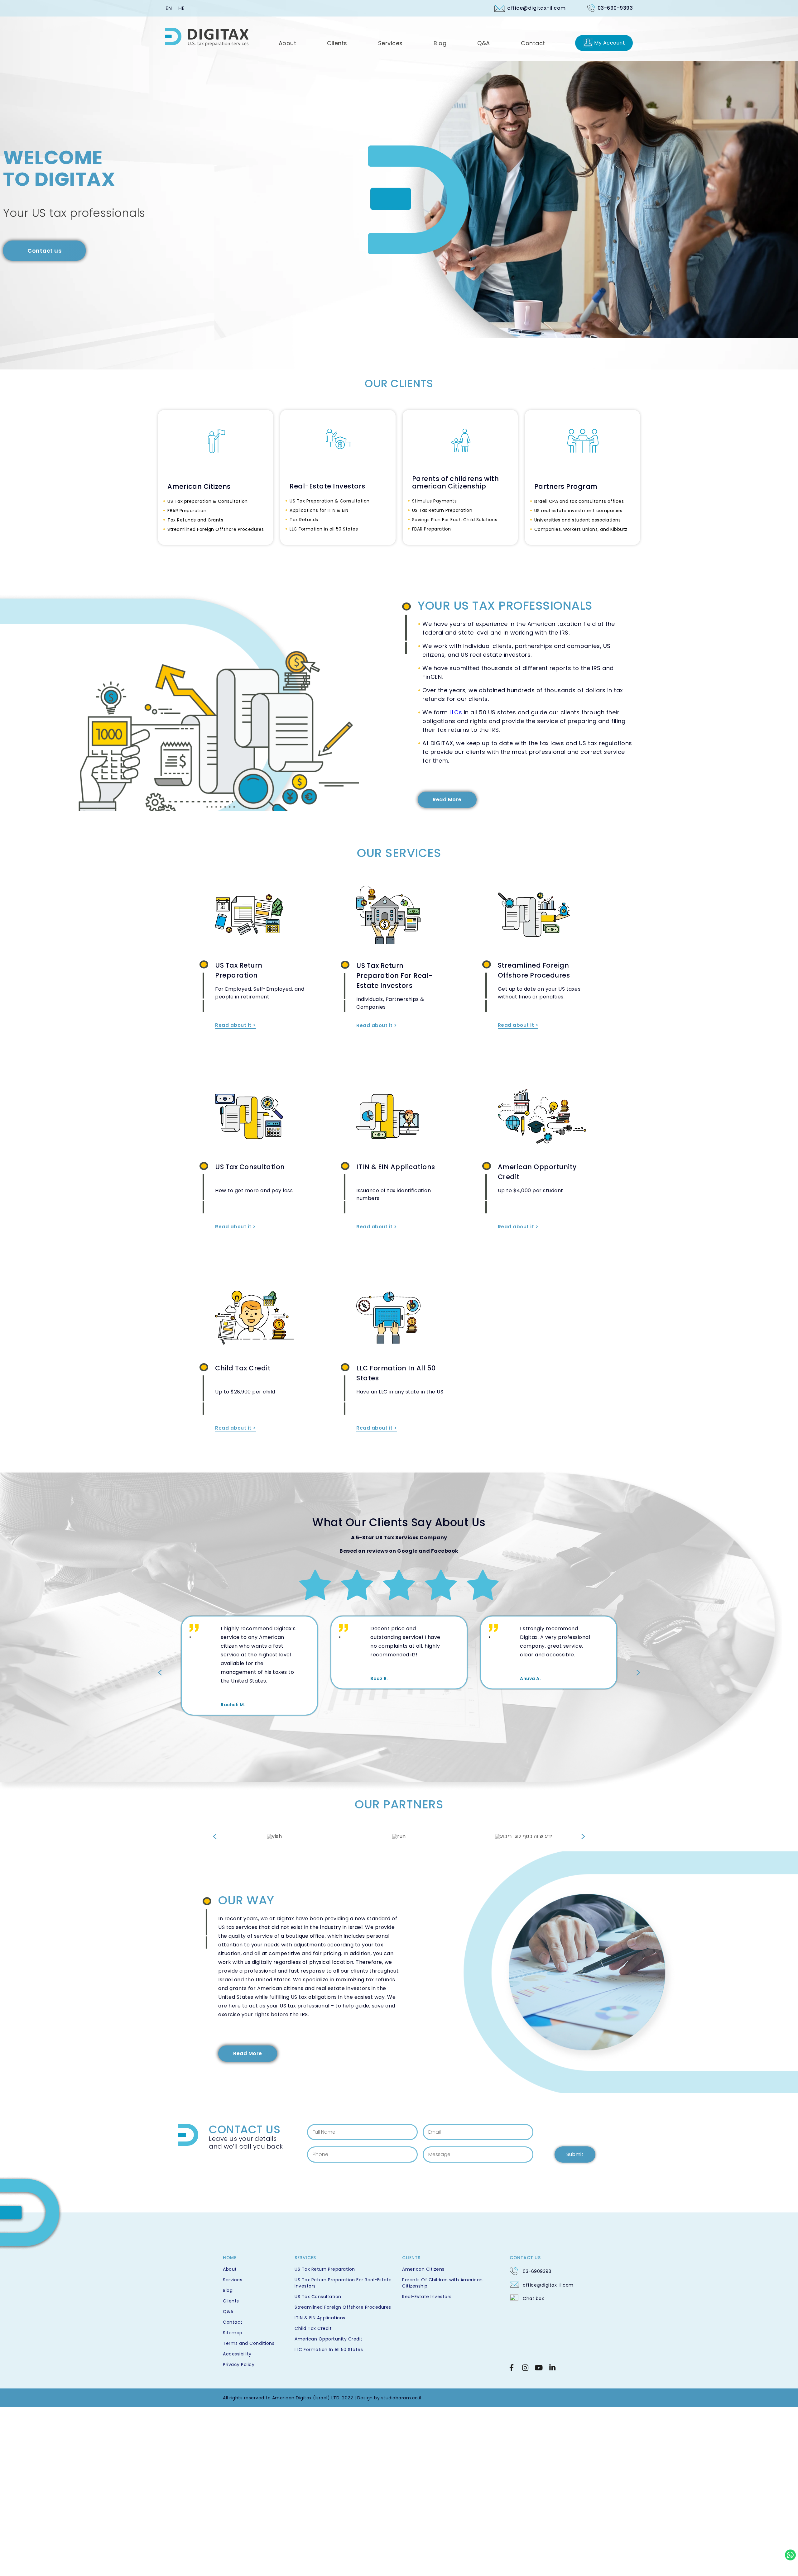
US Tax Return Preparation (325, 2269)
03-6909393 (537, 2271)
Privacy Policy (239, 2364)
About (230, 2269)
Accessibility (237, 2354)
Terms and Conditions (249, 2343)
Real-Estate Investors (327, 486)
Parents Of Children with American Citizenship (442, 2283)
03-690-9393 (615, 8)
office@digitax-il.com (536, 8)
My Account (610, 43)
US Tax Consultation (250, 1167)
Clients (231, 2301)
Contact (233, 2322)
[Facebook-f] (512, 2368)
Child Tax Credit (243, 1368)
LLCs (456, 712)
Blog (228, 2290)
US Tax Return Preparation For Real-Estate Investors (395, 976)
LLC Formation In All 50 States (329, 2350)
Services (233, 2280)
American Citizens (199, 487)
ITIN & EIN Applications (396, 1167)
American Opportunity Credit (329, 2339)
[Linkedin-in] (552, 2368)
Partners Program (566, 487)
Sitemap (233, 2333)
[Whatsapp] (790, 2555)
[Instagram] (525, 2368)
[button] (160, 1673)
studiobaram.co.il (401, 2398)
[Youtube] (539, 2368)
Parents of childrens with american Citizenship (456, 483)
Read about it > (236, 1025)
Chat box (533, 2298)
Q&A (228, 2312)
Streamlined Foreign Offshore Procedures (343, 2307)
